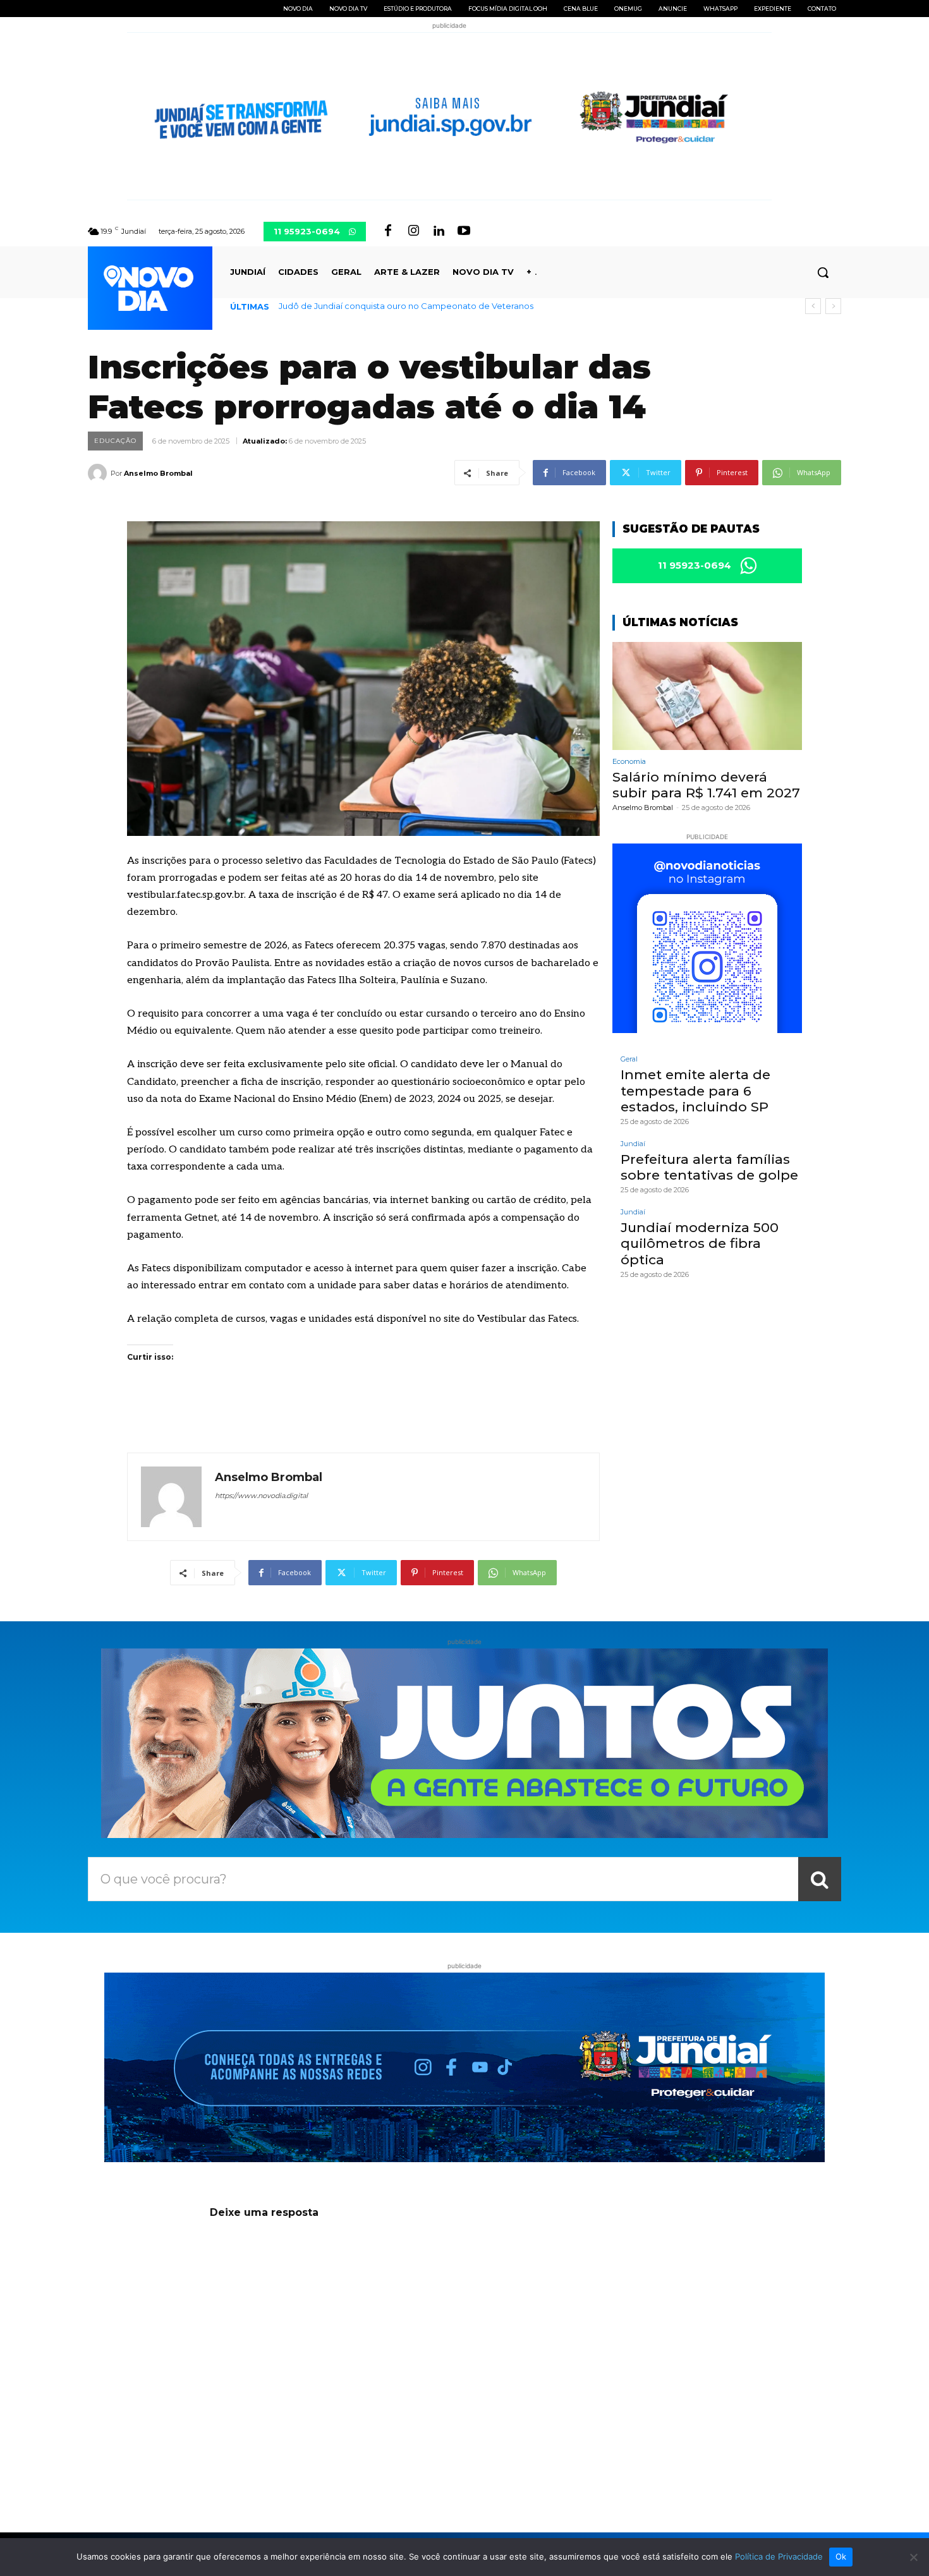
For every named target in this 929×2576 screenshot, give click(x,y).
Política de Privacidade (779, 2556)
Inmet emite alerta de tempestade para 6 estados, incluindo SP (695, 1090)
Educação (115, 441)
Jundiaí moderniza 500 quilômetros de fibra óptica (700, 1243)
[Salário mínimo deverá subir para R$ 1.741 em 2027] (707, 696)
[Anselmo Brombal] (99, 473)
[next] (833, 306)
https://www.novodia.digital (261, 1496)
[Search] (820, 1879)
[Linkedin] (439, 231)
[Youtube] (464, 231)
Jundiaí (633, 1144)
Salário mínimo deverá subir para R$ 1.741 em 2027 (379, 306)
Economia (629, 762)
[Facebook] (388, 231)
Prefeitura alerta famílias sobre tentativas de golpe (709, 1167)
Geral (629, 1059)
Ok (841, 2556)
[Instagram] (413, 231)
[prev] (813, 306)
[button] (823, 272)
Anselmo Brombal (158, 473)
